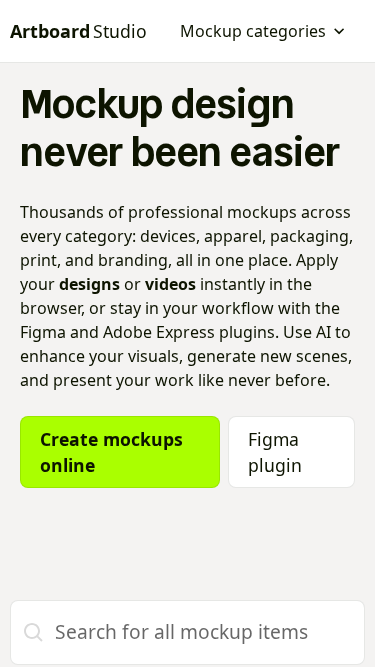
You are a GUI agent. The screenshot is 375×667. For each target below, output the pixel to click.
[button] (263, 31)
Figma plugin (275, 452)
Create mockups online (111, 452)
